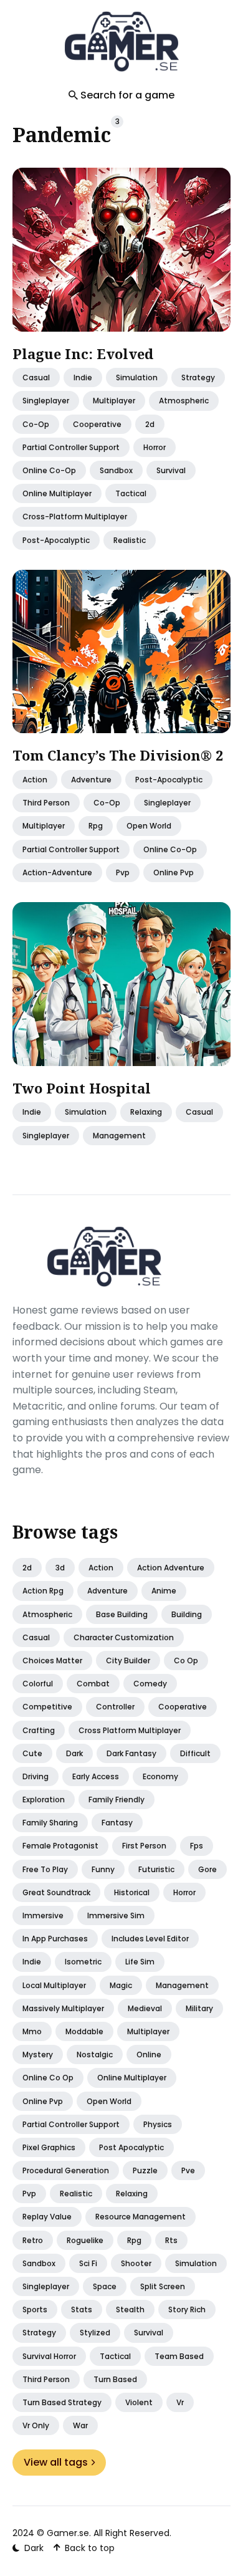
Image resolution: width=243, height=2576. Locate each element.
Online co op (48, 2078)
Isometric (83, 1962)
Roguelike (85, 2240)
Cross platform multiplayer (130, 1730)
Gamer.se (68, 2533)
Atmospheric (47, 1614)
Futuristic (156, 1869)
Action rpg (43, 1591)
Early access (96, 1776)
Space (105, 2286)
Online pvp (43, 2101)
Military (199, 2008)
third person (46, 803)
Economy (160, 1776)
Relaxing (132, 2194)
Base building (122, 1614)
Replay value (47, 2217)
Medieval (145, 2008)
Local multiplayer (54, 1985)
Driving (36, 1776)
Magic (121, 1985)
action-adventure (57, 872)
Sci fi (88, 2263)
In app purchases (55, 1939)
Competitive (47, 1707)
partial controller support (71, 447)
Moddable (84, 2031)
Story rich (187, 2309)
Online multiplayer (132, 2078)
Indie (83, 377)
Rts (171, 2240)
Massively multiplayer (63, 2008)
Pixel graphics (49, 2147)
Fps (197, 1846)
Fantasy (117, 1823)
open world (149, 826)
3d (60, 1568)
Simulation (137, 377)
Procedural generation (66, 2170)
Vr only (36, 2425)
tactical (131, 493)
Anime (164, 1591)
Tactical (115, 2356)
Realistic (76, 2194)
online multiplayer (57, 493)
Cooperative (183, 1707)
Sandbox (39, 2263)
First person (144, 1846)
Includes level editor (150, 1939)
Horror (184, 1892)
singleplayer (46, 401)
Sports (35, 2309)
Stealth (130, 2309)
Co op (186, 1660)
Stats (82, 2309)
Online (149, 2055)
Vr (180, 2402)
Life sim (140, 1962)
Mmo (32, 2031)
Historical (132, 1892)
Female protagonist (60, 1846)
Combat (93, 1684)
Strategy (198, 377)
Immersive (43, 1915)
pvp (123, 872)
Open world (109, 2101)
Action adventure (171, 1568)
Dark (74, 1753)
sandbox (116, 470)
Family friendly (117, 1800)
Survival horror (49, 2356)
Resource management (141, 2217)
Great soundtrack (56, 1892)
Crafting (39, 1730)
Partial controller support (71, 2124)
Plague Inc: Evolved (83, 353)
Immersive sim (116, 1915)
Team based (179, 2356)
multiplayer (114, 401)
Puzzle (145, 2170)
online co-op (49, 470)
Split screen (163, 2286)
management (119, 1135)
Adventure (91, 780)
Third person (46, 2379)
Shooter (136, 2263)
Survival (149, 2333)
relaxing (146, 1112)
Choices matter (52, 1660)
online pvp (174, 872)
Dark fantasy (131, 1753)
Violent (139, 2402)
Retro (33, 2240)
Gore (207, 1869)
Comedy (150, 1684)
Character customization (124, 1637)
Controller (115, 1707)
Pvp (29, 2194)
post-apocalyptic (56, 540)
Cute (32, 1753)
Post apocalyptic (131, 2147)
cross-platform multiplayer (75, 517)
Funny (103, 1869)
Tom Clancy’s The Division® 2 (118, 755)
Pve (188, 2170)
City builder (128, 1660)
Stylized (95, 2333)
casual (36, 377)
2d (150, 424)
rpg (96, 826)
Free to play (45, 1869)
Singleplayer (46, 2286)
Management (182, 1985)
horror (155, 447)
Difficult (195, 1753)
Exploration (44, 1800)
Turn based (115, 2379)
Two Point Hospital (82, 1087)
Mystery (38, 2055)
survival (171, 470)
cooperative (97, 424)
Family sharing (50, 1823)
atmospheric (184, 401)
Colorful (38, 1684)
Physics (158, 2124)
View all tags (56, 2462)
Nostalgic (95, 2055)
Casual (36, 1637)
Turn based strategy (62, 2402)
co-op (36, 424)
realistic (130, 540)
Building (187, 1614)
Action (35, 780)
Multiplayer (148, 2031)
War (80, 2425)
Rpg (134, 2240)
